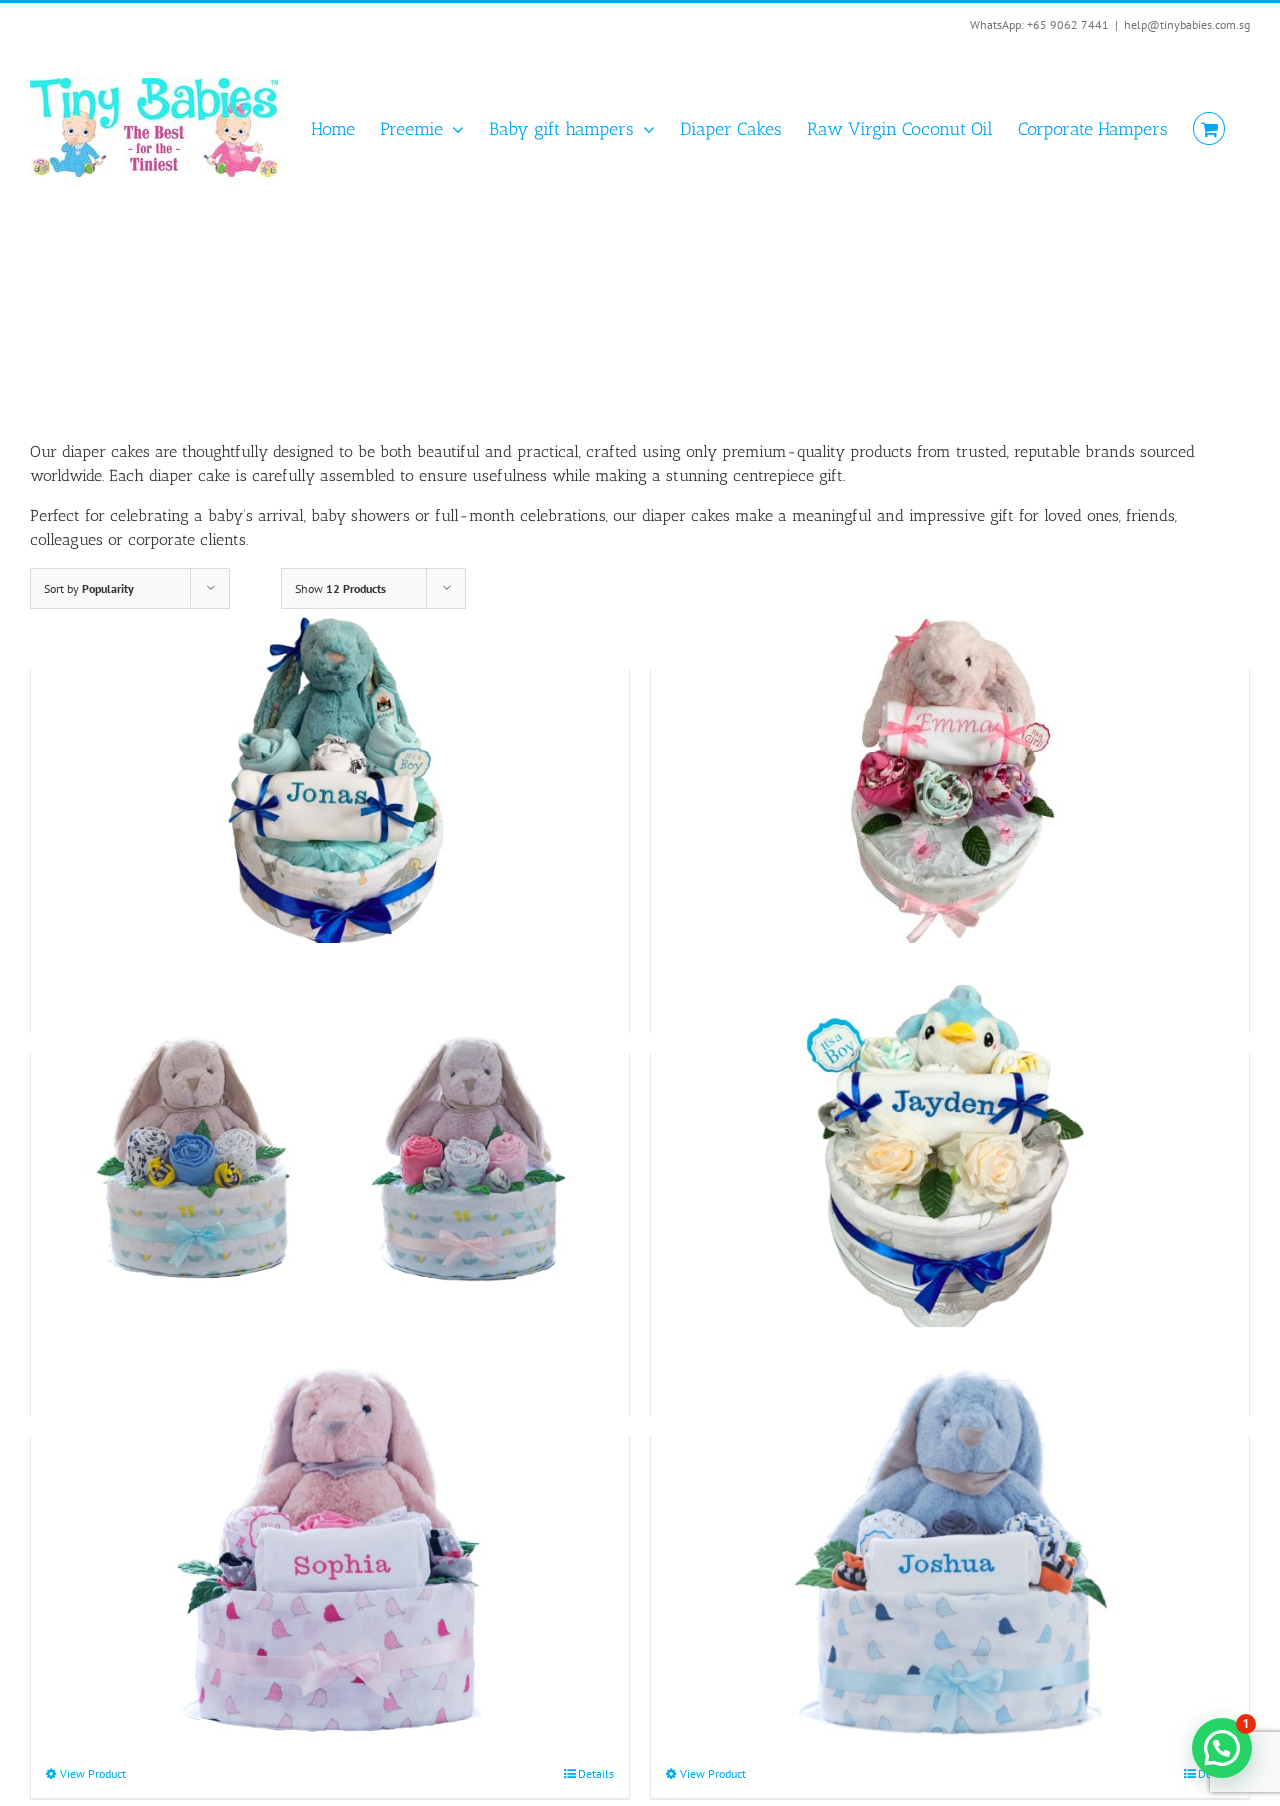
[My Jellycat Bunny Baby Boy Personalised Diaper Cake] (330, 773)
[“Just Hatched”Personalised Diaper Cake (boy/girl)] (950, 1157)
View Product (93, 1773)
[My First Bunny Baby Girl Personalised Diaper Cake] (330, 1540)
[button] (1222, 1748)
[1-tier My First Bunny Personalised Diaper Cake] (330, 1157)
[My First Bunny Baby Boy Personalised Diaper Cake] (950, 1540)
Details (596, 1773)
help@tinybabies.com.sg (1187, 24)
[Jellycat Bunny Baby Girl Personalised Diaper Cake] (950, 773)
